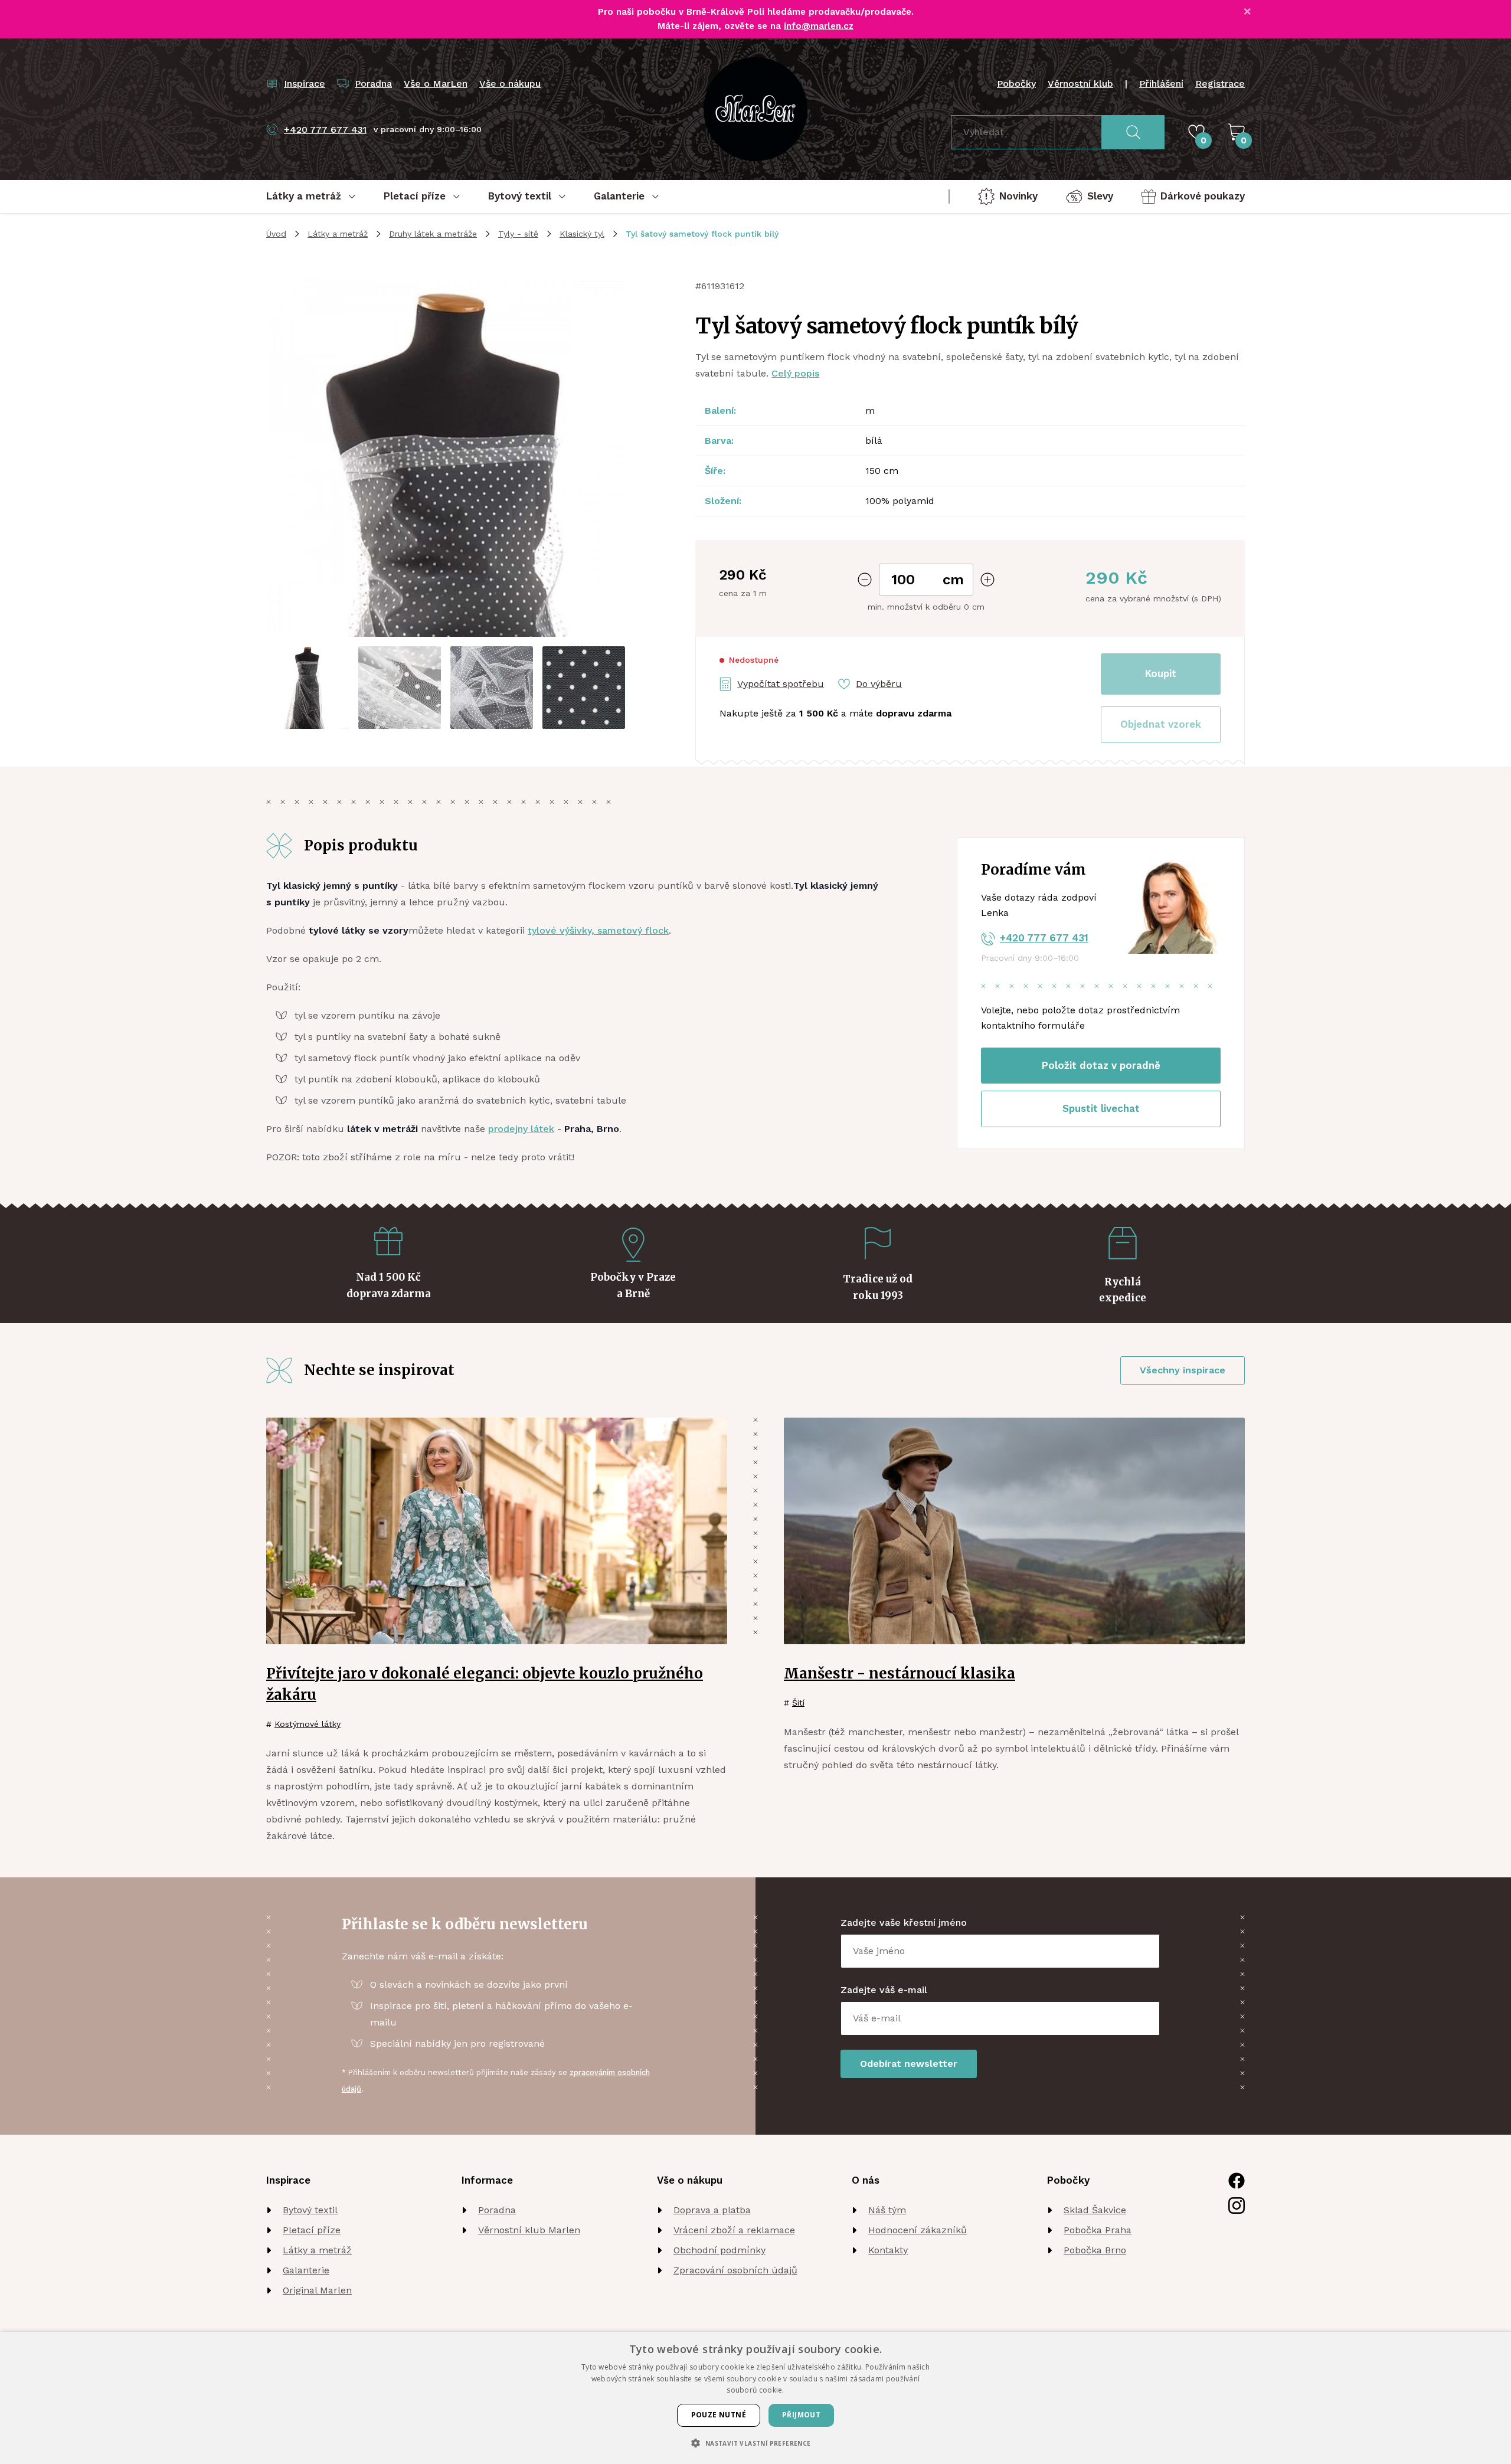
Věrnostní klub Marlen (529, 2230)
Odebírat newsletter (909, 2064)
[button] (1161, 725)
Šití (798, 1703)
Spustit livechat (1101, 1108)
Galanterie (306, 2270)
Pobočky (1016, 84)
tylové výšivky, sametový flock (598, 930)
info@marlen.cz (819, 26)
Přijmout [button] (801, 2415)
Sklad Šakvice (1095, 2210)
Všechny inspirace (1183, 1370)
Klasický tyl (582, 234)
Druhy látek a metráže (433, 234)
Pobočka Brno (1095, 2250)
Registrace (1220, 84)
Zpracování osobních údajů (735, 2270)
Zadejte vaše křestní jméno (904, 1923)
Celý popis (795, 373)
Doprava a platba (712, 2210)
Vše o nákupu (510, 84)
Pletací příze (312, 2230)
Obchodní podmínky (719, 2250)
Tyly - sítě (518, 234)
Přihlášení (1161, 84)
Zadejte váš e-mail (884, 1990)
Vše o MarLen (436, 84)
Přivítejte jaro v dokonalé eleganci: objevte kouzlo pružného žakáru (485, 1684)
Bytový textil (310, 2210)
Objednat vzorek (1161, 724)
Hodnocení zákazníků (918, 2230)
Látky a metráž (338, 234)
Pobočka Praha (1098, 2230)
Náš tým (887, 2210)
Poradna (497, 2210)
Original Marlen (317, 2290)
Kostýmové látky (308, 1724)
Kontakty (888, 2250)
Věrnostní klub (1080, 84)
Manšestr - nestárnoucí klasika (900, 1673)
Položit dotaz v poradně (1101, 1065)
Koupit (1161, 673)
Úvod (276, 234)
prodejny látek (521, 1129)
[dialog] (755, 2398)
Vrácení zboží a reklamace (734, 2230)
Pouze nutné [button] (719, 2415)
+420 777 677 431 (1044, 938)
